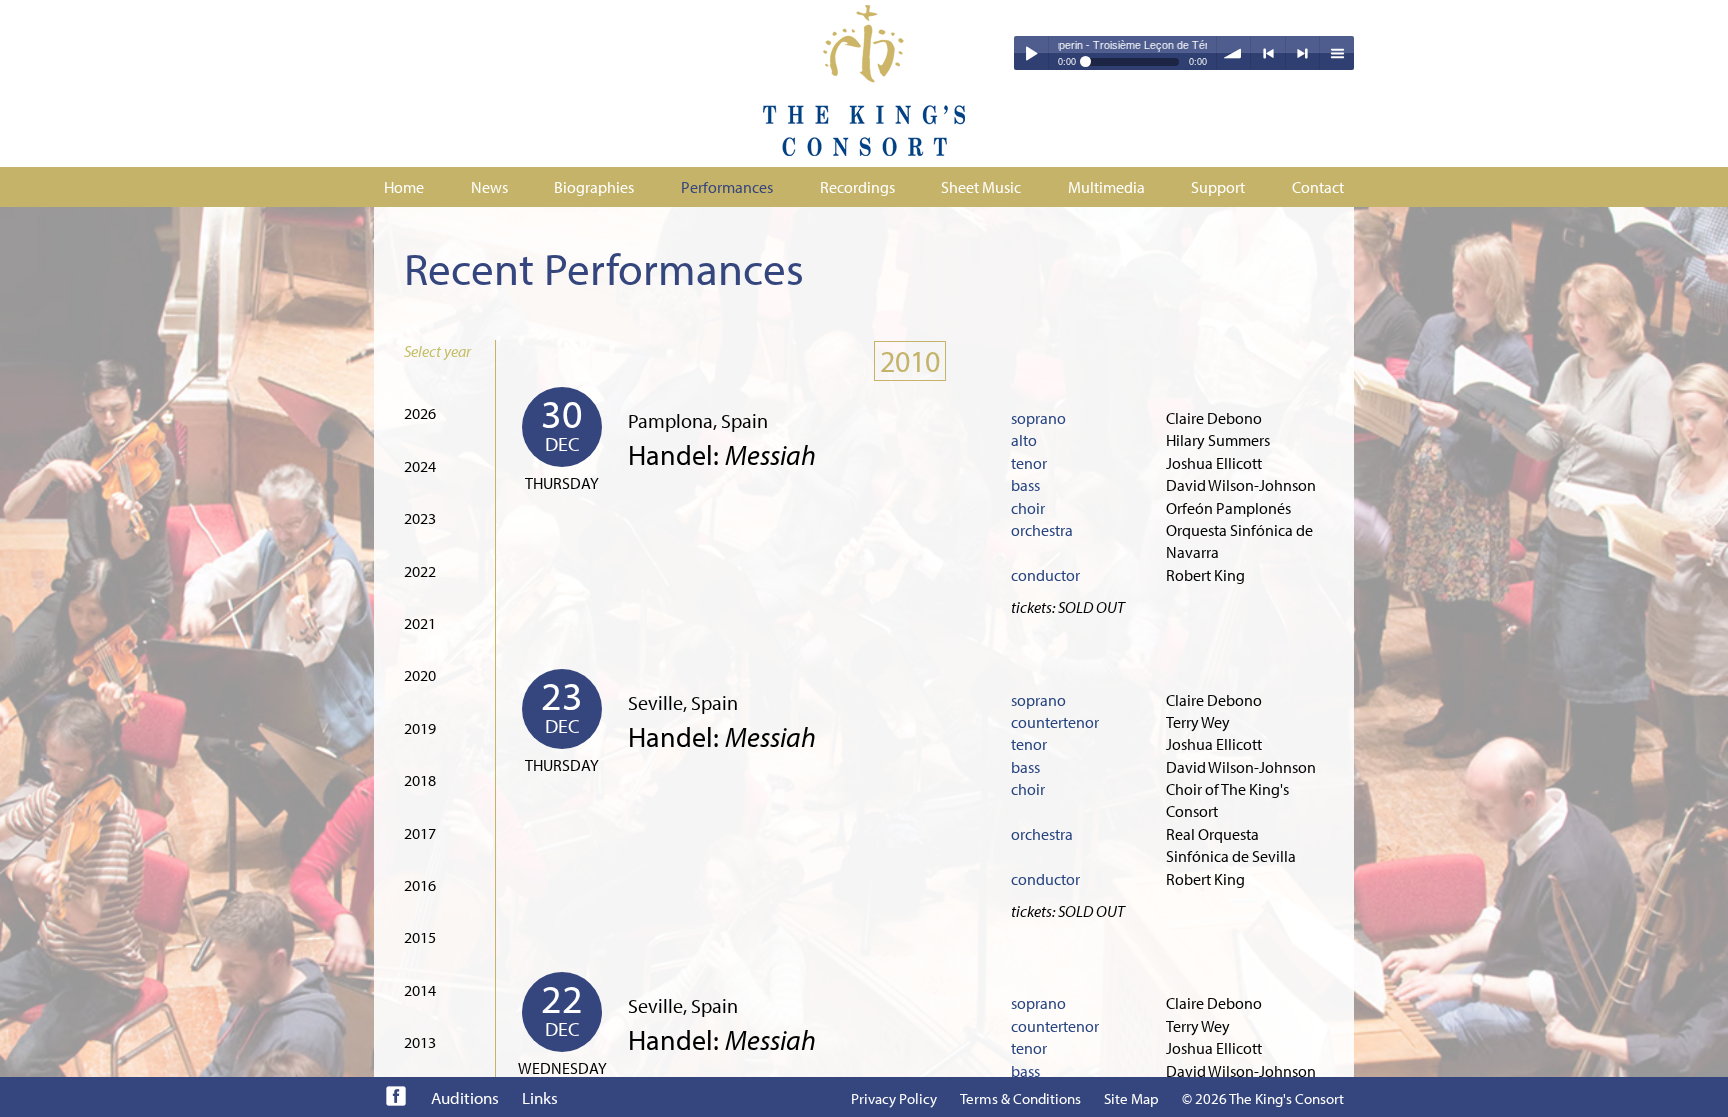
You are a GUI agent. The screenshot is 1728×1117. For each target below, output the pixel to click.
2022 (420, 571)
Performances (727, 187)
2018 (420, 780)
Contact (1318, 187)
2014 (420, 990)
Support (1218, 187)
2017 (420, 833)
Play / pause (1031, 53)
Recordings (857, 187)
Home (404, 187)
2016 (420, 885)
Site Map (1131, 1098)
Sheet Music (981, 187)
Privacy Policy (894, 1098)
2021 (420, 623)
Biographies (594, 187)
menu (1337, 53)
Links (540, 1097)
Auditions (465, 1097)
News (489, 187)
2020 (420, 675)
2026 (420, 413)
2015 (420, 937)
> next (1303, 53)
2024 (420, 466)
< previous (1268, 53)
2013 (420, 1042)
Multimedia (1106, 187)
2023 (420, 518)
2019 (420, 728)
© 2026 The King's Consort (1263, 1098)
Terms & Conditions (1020, 1098)
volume (1234, 53)
